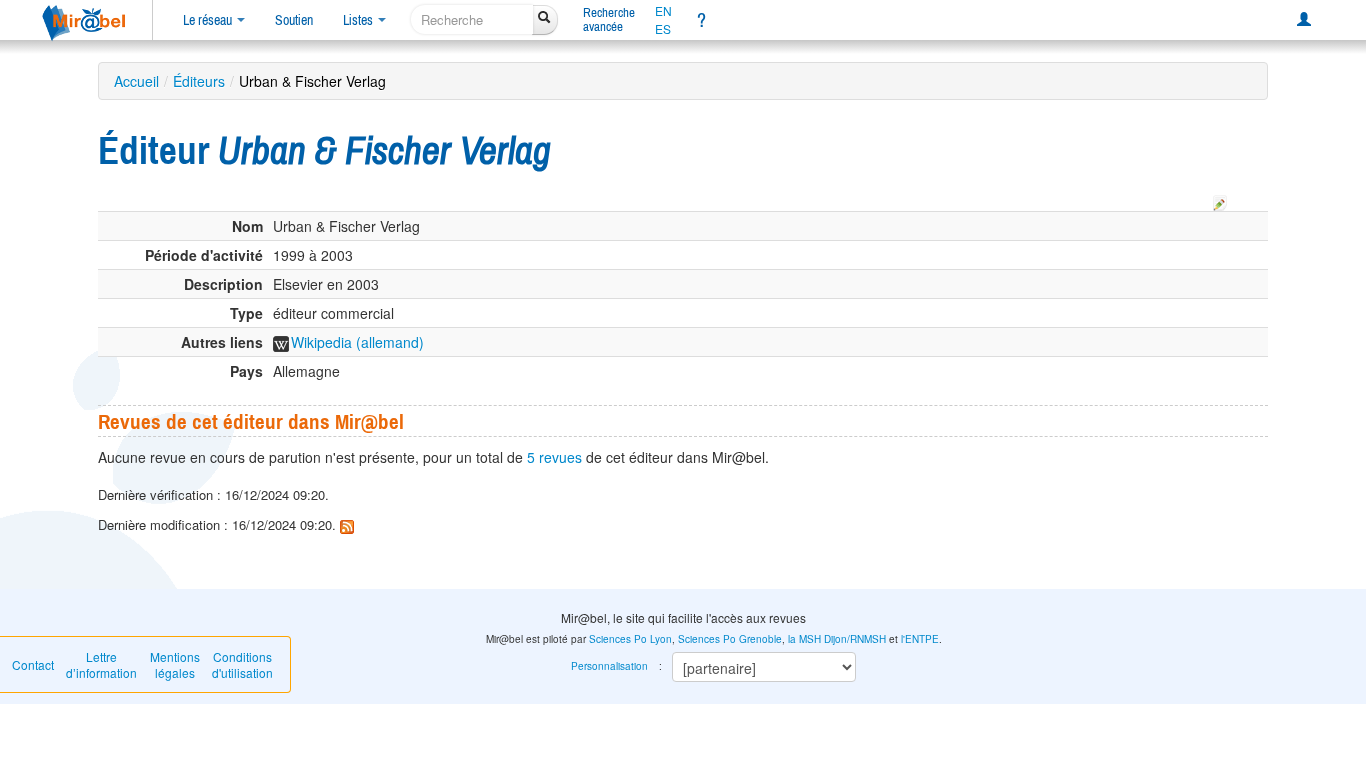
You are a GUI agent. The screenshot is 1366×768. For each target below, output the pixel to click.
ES (663, 29)
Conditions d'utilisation (242, 664)
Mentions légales (175, 664)
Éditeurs (199, 81)
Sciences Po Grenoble (730, 639)
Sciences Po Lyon (630, 639)
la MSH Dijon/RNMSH (837, 639)
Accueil (136, 81)
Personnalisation (609, 666)
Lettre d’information (101, 664)
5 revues (554, 457)
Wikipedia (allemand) (357, 342)
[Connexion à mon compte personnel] (1304, 20)
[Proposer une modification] (1220, 200)
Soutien (294, 20)
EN (663, 11)
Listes (359, 20)
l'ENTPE (920, 639)
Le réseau (209, 20)
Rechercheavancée (609, 19)
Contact (33, 664)
